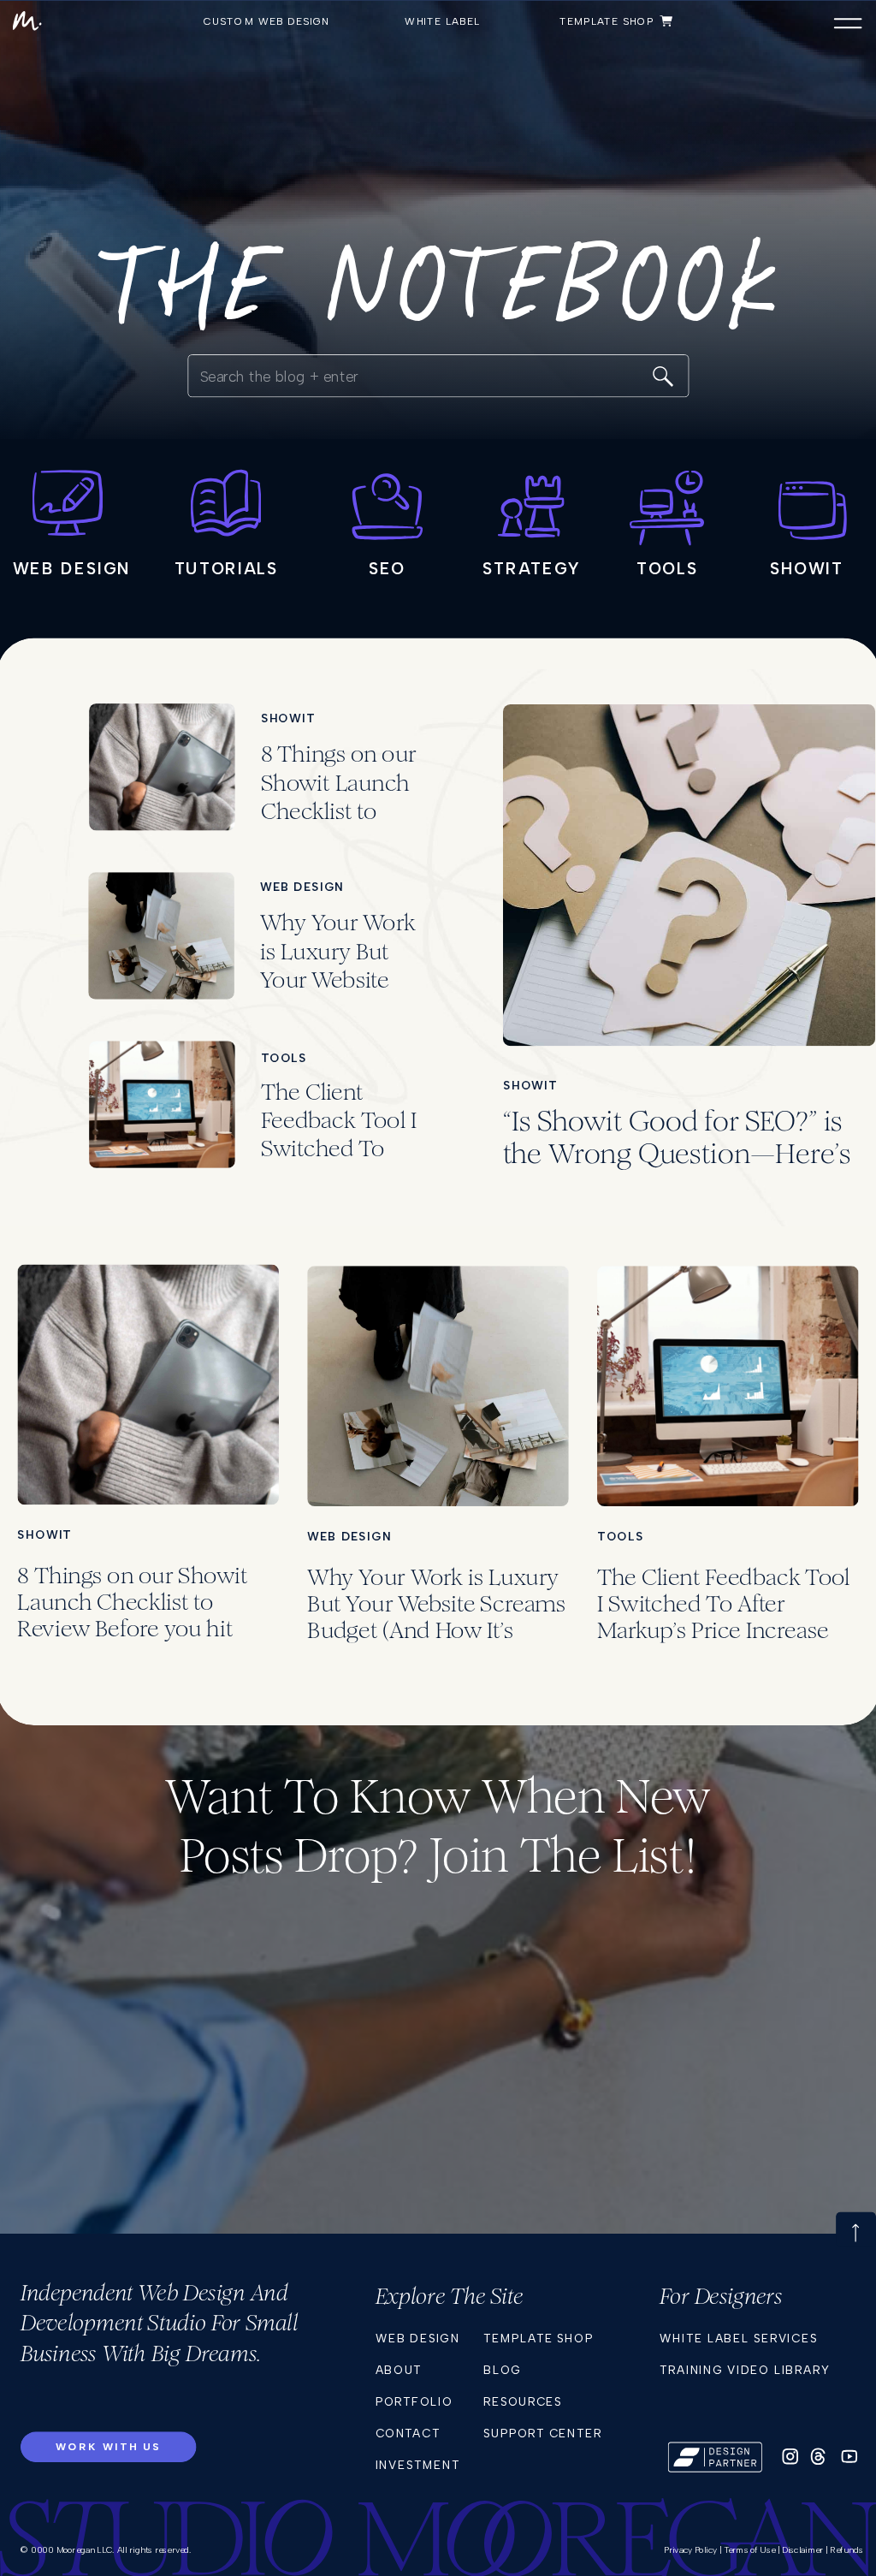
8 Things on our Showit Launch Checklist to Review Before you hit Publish (339, 810)
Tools (284, 1058)
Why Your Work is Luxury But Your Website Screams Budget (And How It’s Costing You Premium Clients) (436, 1629)
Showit (288, 718)
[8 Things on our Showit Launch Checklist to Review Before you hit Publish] (162, 767)
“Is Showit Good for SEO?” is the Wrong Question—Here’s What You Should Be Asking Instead (677, 1169)
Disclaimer (803, 2550)
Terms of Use (750, 2550)
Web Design (302, 887)
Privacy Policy (690, 2550)
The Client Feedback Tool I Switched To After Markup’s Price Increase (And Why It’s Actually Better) (723, 1629)
